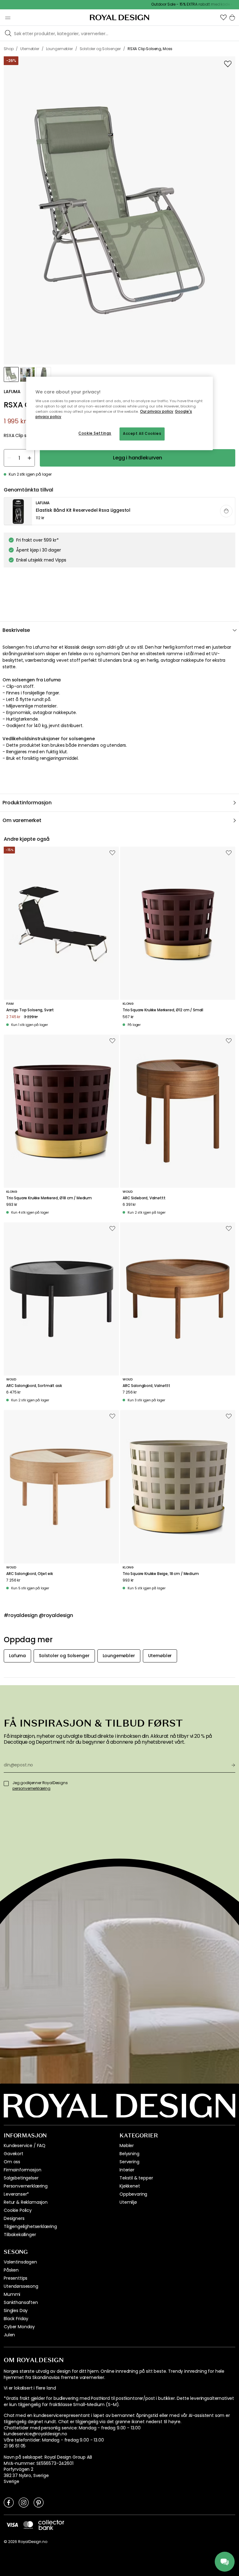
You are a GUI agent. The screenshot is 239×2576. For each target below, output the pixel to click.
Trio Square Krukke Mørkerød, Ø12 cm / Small (163, 1010)
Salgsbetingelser (21, 2178)
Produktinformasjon (27, 803)
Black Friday (16, 2319)
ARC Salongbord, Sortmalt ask (34, 1386)
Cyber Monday (19, 2327)
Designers (14, 2218)
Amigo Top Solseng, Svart (30, 1010)
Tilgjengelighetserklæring (30, 2226)
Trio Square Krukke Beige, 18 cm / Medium (161, 1574)
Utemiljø (128, 2202)
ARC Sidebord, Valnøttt (144, 1198)
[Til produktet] (120, 511)
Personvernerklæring (26, 2186)
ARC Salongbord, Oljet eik (30, 1574)
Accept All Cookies (142, 434)
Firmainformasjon (22, 2170)
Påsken (11, 2270)
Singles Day (16, 2310)
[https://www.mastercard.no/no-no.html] (28, 2525)
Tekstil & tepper (136, 2178)
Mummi (12, 2294)
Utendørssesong (21, 2286)
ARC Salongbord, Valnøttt (146, 1386)
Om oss (12, 2162)
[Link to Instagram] (24, 2502)
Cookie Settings (95, 434)
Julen (9, 2335)
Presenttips (16, 2278)
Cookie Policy (18, 2210)
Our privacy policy (157, 411)
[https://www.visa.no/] (12, 2525)
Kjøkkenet (130, 2186)
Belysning (129, 2154)
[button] (223, 17)
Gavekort (14, 2154)
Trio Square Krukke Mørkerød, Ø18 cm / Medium (49, 1198)
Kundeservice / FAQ (25, 2146)
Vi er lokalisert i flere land (30, 2388)
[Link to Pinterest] (39, 2502)
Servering (129, 2162)
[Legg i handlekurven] (226, 511)
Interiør (127, 2170)
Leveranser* (16, 2194)
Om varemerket (22, 820)
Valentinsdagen (20, 2262)
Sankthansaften (21, 2302)
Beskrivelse (16, 630)
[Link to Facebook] (9, 2502)
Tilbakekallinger (20, 2235)
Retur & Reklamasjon (26, 2202)
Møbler (127, 2146)
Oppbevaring (133, 2194)
